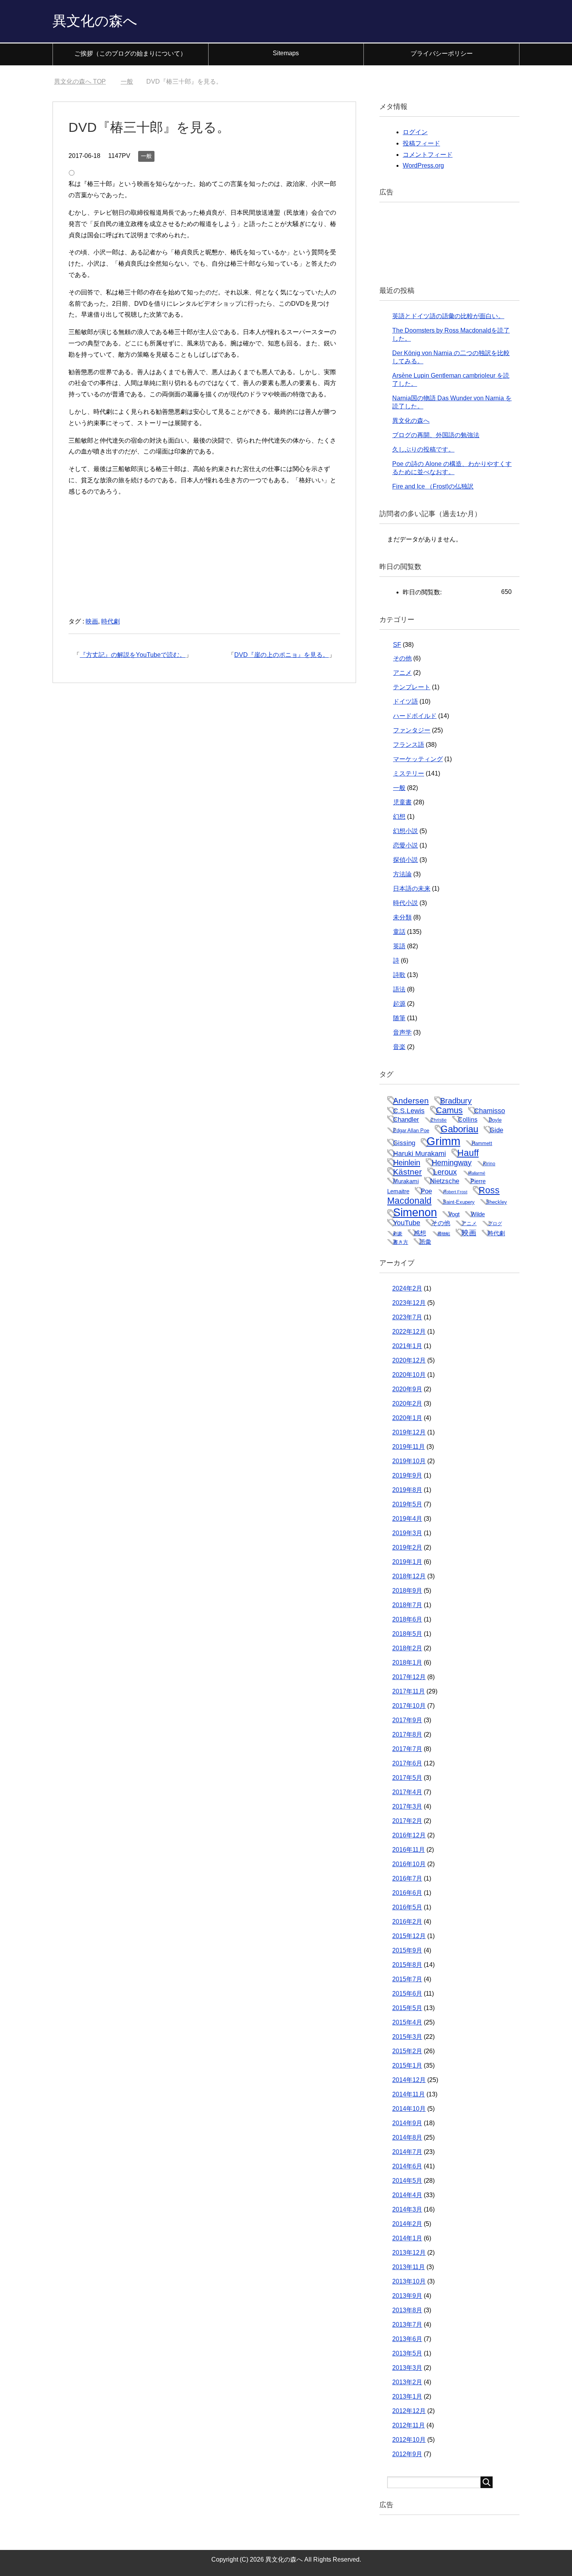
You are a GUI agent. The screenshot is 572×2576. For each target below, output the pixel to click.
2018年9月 (407, 1591)
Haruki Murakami (419, 1153)
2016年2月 (407, 1922)
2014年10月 (409, 2109)
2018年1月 (407, 1663)
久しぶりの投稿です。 (423, 449)
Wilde (478, 1214)
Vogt (454, 1214)
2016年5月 (407, 1907)
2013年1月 (407, 2397)
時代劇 (111, 621)
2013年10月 (409, 2281)
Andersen (411, 1101)
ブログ (495, 1224)
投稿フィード (421, 143)
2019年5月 (407, 1504)
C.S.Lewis (409, 1111)
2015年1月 (407, 2066)
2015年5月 (407, 2008)
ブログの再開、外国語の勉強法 (436, 435)
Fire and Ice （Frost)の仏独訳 (433, 486)
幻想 (399, 817)
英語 (399, 946)
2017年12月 (409, 1677)
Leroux (445, 1172)
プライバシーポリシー (442, 53)
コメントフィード (428, 155)
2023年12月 (409, 1303)
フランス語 (409, 745)
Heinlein (407, 1163)
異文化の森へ (95, 21)
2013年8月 (407, 2310)
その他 (402, 658)
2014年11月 (409, 2094)
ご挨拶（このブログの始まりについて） (130, 53)
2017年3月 (407, 1806)
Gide (496, 1130)
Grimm (443, 1141)
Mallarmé (477, 1173)
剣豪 (398, 1234)
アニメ (402, 673)
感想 (420, 1233)
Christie (439, 1120)
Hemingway (452, 1163)
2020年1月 (407, 1418)
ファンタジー (412, 730)
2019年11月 (409, 1447)
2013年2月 (407, 2382)
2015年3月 (407, 2037)
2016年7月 (407, 1878)
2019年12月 (409, 1432)
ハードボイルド (415, 716)
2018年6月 (407, 1619)
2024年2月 (407, 1288)
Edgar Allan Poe (411, 1130)
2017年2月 (407, 1821)
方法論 (402, 874)
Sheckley (497, 1202)
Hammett (482, 1143)
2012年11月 (409, 2425)
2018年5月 (407, 1634)
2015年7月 (407, 1979)
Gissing (404, 1143)
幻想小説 (405, 831)
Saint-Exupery (459, 1202)
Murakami (406, 1181)
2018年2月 (407, 1648)
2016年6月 (407, 1893)
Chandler (406, 1119)
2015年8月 (407, 1965)
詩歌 (399, 975)
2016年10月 (409, 1864)
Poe (426, 1191)
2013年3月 (407, 2368)
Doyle (495, 1120)
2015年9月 (407, 1950)
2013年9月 (407, 2296)
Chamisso (490, 1111)
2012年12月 (409, 2411)
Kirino (489, 1164)
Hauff (468, 1153)
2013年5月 (407, 2353)
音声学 (402, 1032)
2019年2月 (407, 1547)
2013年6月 (407, 2339)
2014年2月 (407, 2224)
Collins (468, 1119)
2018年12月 (409, 1576)
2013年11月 (409, 2267)
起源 (399, 1004)
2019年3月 (407, 1533)
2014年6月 (407, 2166)
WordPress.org (423, 165)
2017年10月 (409, 1706)
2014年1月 (407, 2238)
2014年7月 (407, 2152)
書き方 (401, 1242)
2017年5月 (407, 1778)
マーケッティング (418, 759)
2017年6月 (407, 1763)
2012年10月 (409, 2440)
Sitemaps (286, 53)
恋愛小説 (405, 845)
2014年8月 (407, 2137)
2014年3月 (407, 2209)
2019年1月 (407, 1562)
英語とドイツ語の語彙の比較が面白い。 (448, 316)
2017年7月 (407, 1749)
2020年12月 (409, 1360)
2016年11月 (409, 1850)
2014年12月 (409, 2080)
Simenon (415, 1212)
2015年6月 (407, 1994)
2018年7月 (407, 1605)
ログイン (415, 132)
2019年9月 (407, 1475)
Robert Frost (455, 1192)
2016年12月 (409, 1835)
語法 (399, 989)
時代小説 (405, 903)
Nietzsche (445, 1181)
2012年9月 (407, 2454)
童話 (399, 932)
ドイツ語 (405, 701)
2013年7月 (407, 2325)
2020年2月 (407, 1404)
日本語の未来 (412, 889)
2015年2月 (407, 2051)
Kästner (407, 1172)
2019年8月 (407, 1490)
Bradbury (456, 1101)
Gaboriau (459, 1129)
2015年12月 (409, 1936)
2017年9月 (407, 1720)
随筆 (399, 1018)
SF (397, 645)
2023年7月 (407, 1317)
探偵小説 (405, 860)
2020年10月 (409, 1375)
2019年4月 (407, 1519)
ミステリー (409, 773)
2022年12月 (409, 1332)
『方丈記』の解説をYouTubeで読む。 (133, 655)
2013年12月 (409, 2253)
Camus (449, 1110)
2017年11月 (409, 1691)
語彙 (425, 1242)
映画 (92, 621)
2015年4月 (407, 2022)
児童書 (402, 802)
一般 (146, 156)
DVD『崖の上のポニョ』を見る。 (282, 655)
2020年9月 (407, 1389)
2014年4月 (407, 2195)
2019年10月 (409, 1461)
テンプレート (412, 687)
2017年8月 (407, 1735)
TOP (85, 81)
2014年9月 (407, 2123)
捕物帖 (444, 1234)
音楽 (399, 1047)
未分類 (402, 917)
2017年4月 (407, 1792)
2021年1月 (407, 1346)
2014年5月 (407, 2181)
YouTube (407, 1223)
